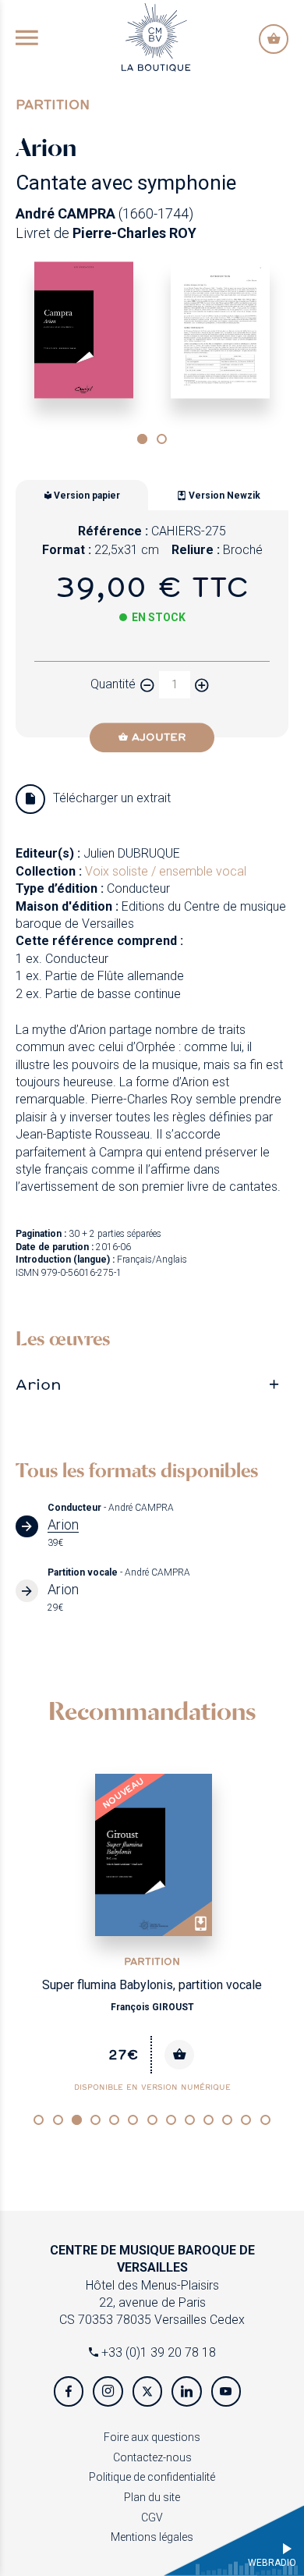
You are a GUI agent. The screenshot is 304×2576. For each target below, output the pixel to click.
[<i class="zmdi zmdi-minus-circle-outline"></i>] (147, 685)
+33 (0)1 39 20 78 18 (157, 2352)
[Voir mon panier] (274, 39)
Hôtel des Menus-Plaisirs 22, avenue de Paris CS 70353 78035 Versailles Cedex (152, 2285)
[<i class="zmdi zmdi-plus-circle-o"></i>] (202, 685)
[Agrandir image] (84, 330)
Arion (39, 1384)
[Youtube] (226, 2391)
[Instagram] (108, 2391)
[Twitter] (147, 2391)
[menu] (27, 39)
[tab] (152, 1384)
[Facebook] (69, 2391)
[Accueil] (156, 36)
